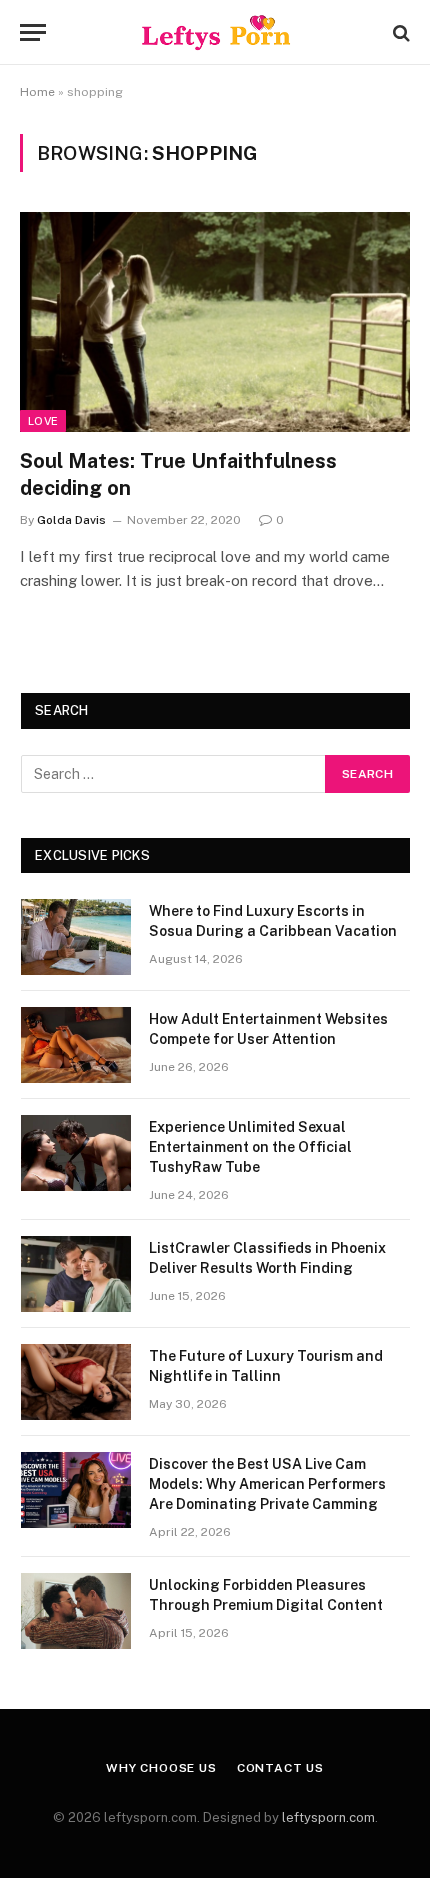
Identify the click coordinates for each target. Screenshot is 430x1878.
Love (43, 421)
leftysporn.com (328, 1817)
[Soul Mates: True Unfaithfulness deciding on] (215, 321)
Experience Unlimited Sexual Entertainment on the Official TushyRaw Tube (250, 1147)
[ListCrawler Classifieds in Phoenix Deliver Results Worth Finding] (76, 1274)
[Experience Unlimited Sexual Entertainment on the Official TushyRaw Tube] (76, 1153)
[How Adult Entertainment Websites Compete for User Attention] (76, 1045)
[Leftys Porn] (215, 32)
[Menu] (33, 32)
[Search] (399, 32)
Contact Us (280, 1768)
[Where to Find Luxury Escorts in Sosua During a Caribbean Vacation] (76, 937)
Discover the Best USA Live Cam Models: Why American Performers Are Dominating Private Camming (267, 1484)
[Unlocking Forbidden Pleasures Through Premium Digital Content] (76, 1611)
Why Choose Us (161, 1768)
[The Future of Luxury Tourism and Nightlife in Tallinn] (76, 1382)
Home (37, 92)
